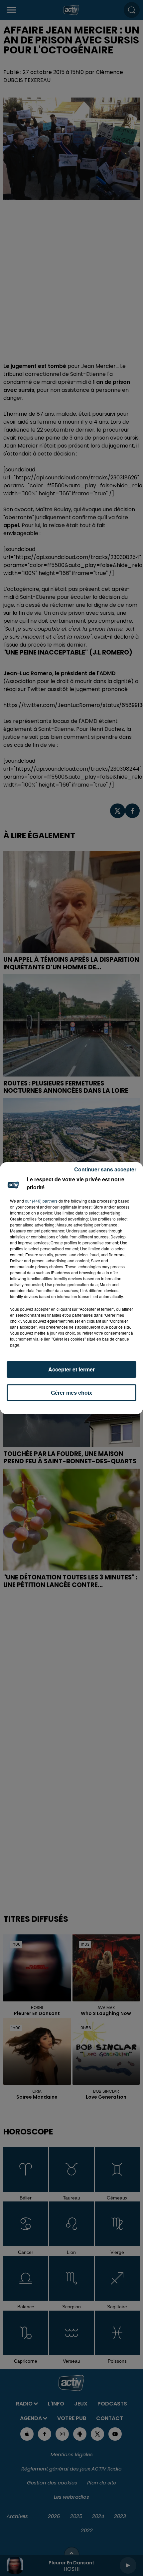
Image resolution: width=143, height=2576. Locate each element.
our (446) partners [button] (41, 1201)
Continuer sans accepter (105, 1169)
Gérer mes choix (71, 1392)
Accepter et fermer (71, 1369)
